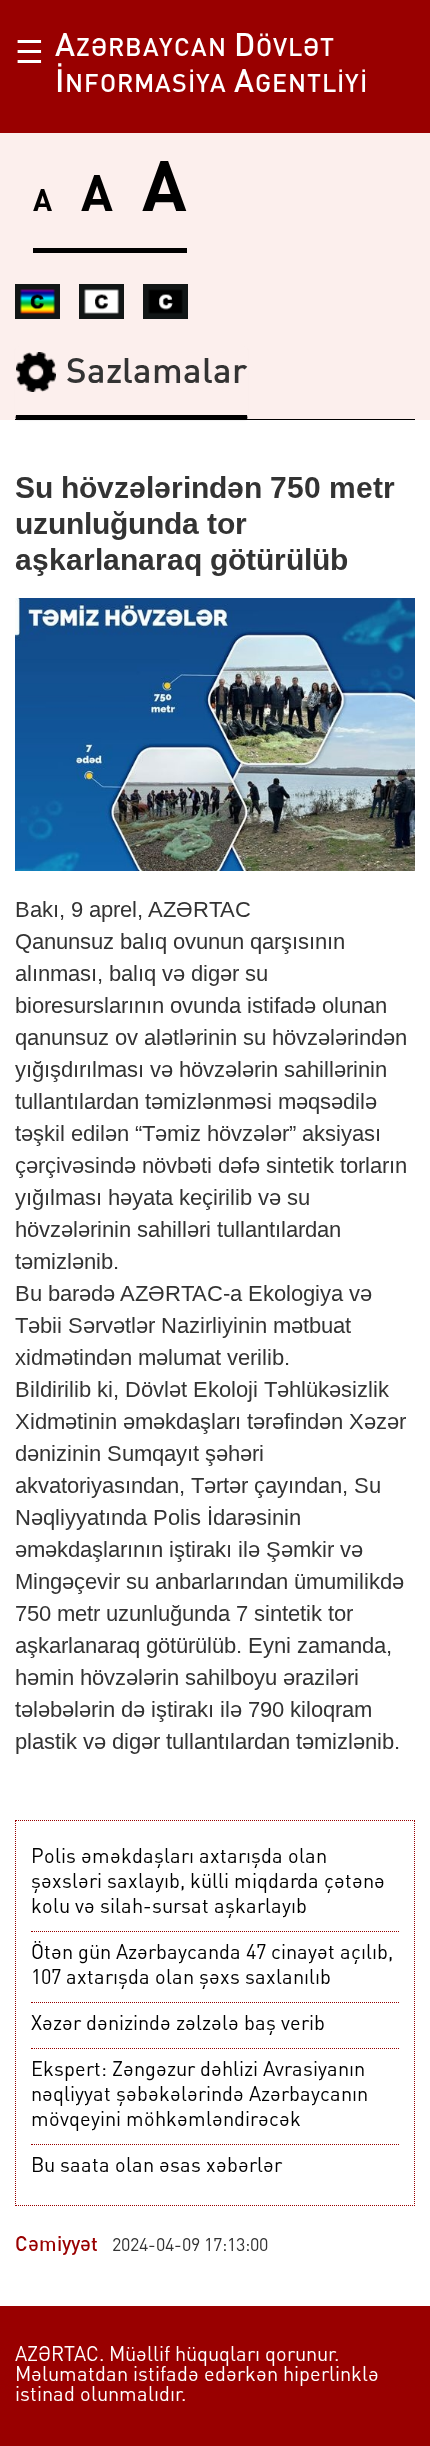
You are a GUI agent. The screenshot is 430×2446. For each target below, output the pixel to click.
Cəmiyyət (56, 2246)
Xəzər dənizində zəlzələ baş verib (178, 2025)
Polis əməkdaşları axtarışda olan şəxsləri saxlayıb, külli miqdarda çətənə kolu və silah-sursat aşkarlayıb (208, 1883)
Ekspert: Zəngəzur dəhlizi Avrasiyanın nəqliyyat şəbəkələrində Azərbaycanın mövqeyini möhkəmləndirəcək (199, 2096)
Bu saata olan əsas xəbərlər (156, 2167)
